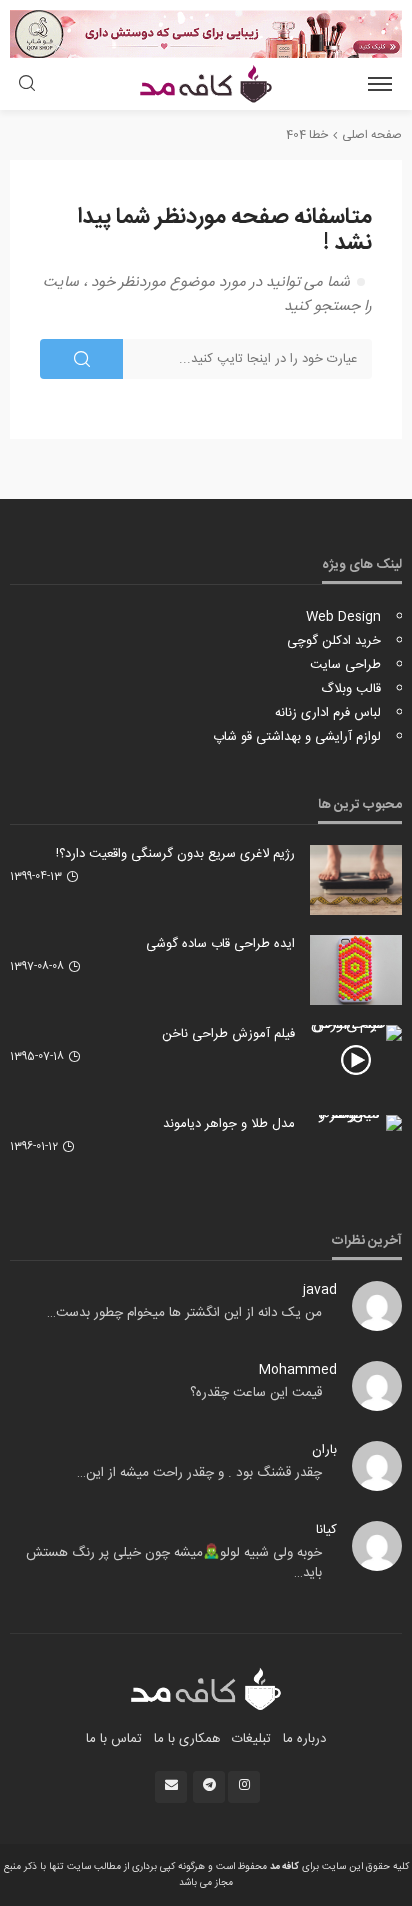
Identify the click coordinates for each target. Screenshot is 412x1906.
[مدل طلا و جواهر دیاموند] (356, 1123)
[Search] (27, 85)
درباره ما (304, 1739)
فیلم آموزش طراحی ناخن (228, 1034)
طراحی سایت (345, 665)
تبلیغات (251, 1739)
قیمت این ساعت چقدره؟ (256, 1393)
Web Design (343, 617)
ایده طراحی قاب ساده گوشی (220, 944)
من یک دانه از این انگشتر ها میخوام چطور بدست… (184, 1313)
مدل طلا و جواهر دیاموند (229, 1124)
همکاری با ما (187, 1739)
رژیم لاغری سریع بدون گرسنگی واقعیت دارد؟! (175, 854)
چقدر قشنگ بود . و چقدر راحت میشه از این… (199, 1473)
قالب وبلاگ (351, 689)
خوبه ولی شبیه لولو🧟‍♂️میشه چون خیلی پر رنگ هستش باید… (174, 1563)
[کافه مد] (206, 1689)
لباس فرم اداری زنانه (328, 713)
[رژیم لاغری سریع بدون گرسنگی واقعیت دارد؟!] (356, 880)
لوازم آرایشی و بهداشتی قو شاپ (297, 737)
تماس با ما (114, 1739)
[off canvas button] (380, 84)
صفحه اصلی (372, 135)
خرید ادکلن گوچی (334, 641)
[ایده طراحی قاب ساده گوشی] (356, 970)
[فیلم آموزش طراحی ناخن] (356, 1033)
